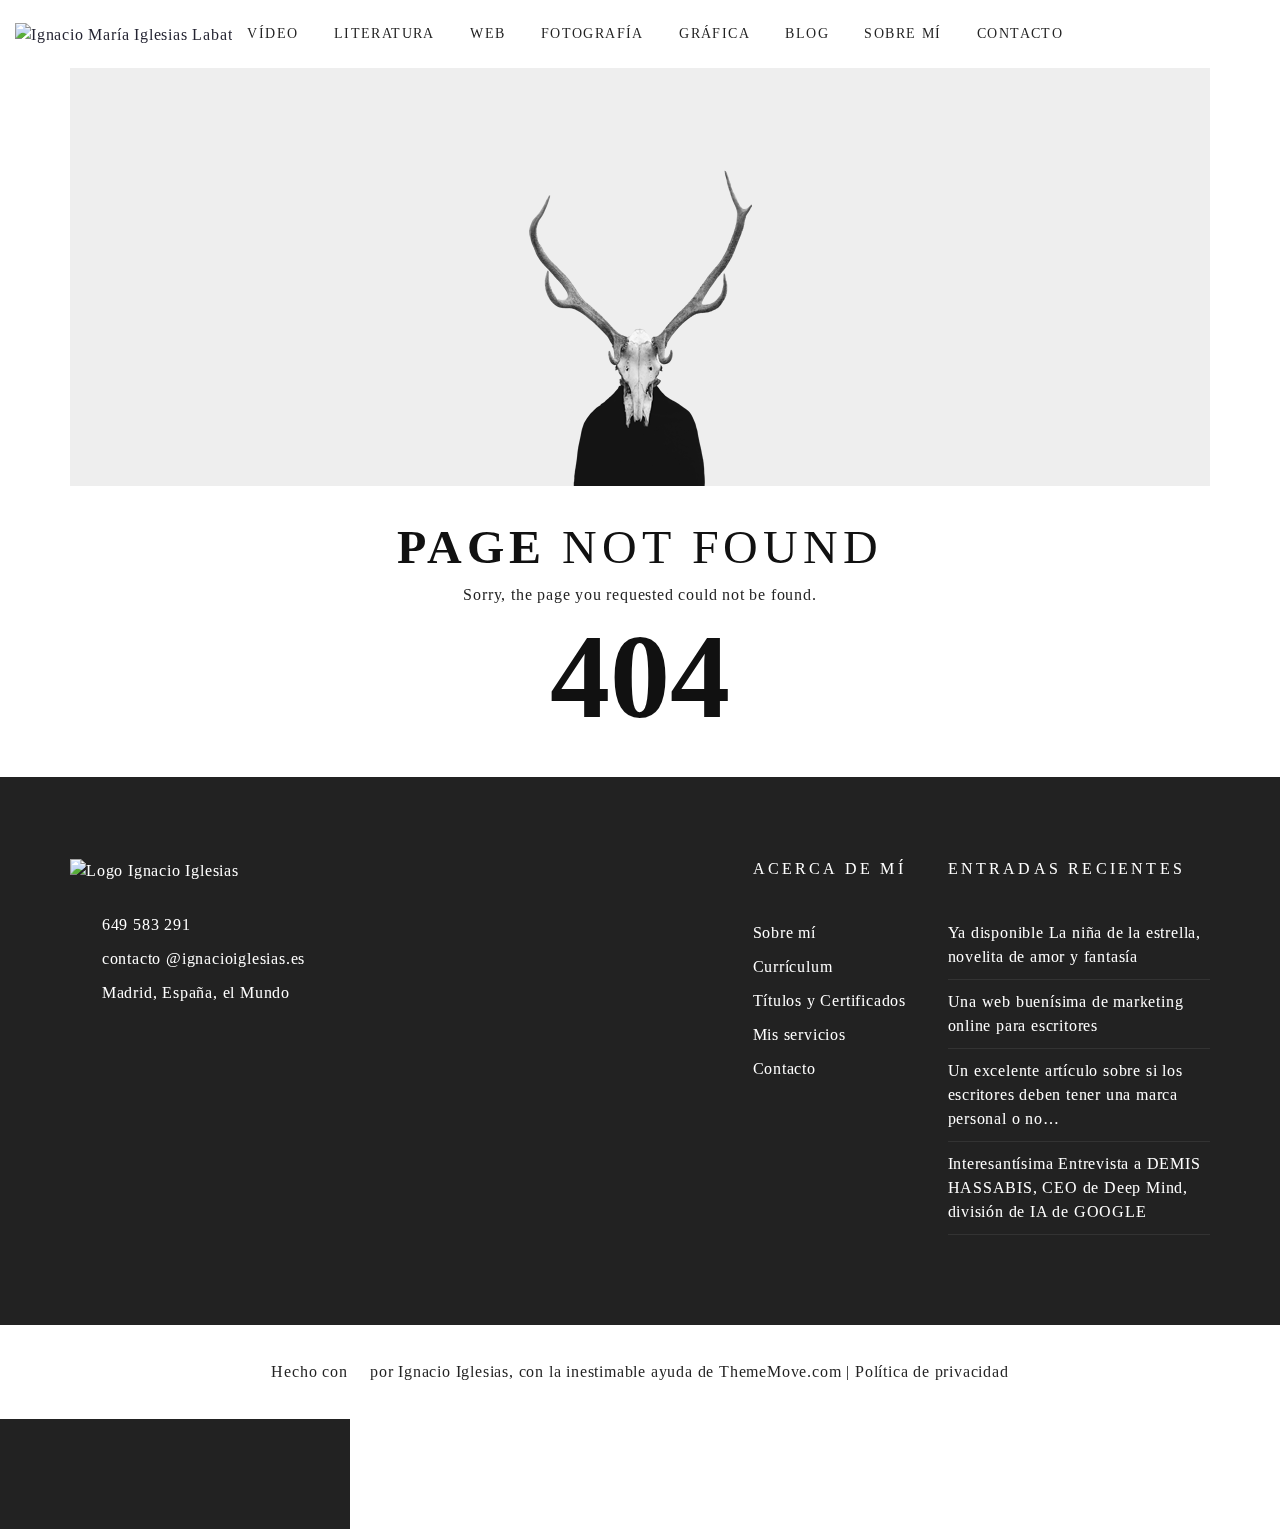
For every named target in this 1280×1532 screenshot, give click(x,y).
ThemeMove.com (780, 1371)
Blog (807, 33)
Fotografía (592, 33)
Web (487, 33)
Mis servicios (799, 1034)
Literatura (384, 33)
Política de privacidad (932, 1371)
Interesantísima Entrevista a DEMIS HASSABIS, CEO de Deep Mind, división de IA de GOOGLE (1074, 1187)
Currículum (793, 966)
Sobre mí (902, 33)
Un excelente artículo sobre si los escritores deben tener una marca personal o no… (1065, 1094)
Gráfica (714, 33)
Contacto (1020, 33)
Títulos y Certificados (830, 1000)
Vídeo (272, 33)
